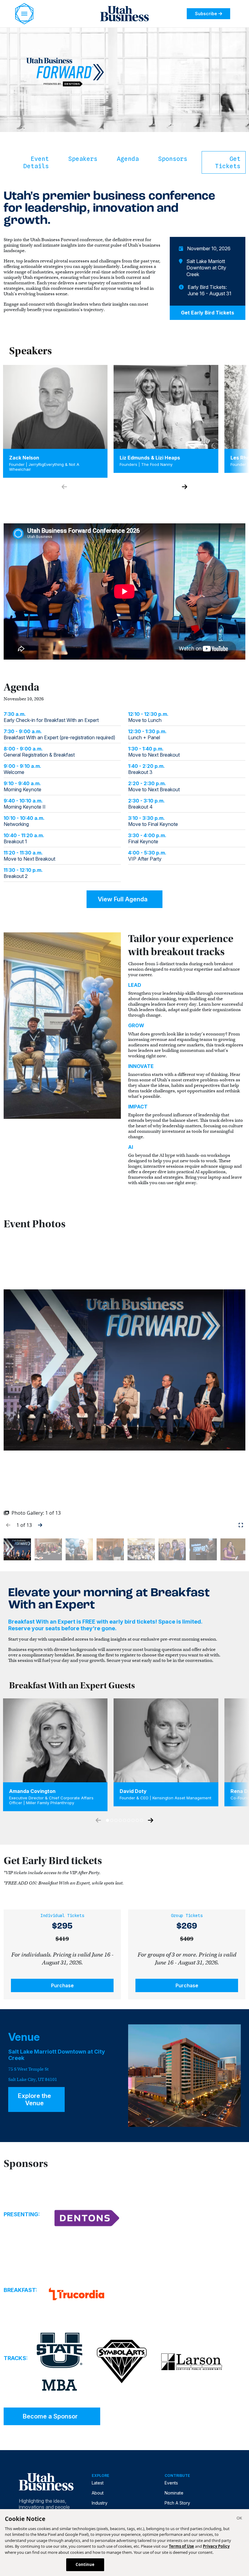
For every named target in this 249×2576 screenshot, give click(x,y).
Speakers (83, 159)
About (98, 2493)
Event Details (36, 162)
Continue (85, 2564)
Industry (100, 2503)
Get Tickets (228, 162)
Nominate (174, 2493)
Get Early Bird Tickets (208, 313)
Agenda (128, 159)
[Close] (239, 2519)
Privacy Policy (216, 2546)
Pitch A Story (177, 2503)
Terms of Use (181, 2546)
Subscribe (206, 14)
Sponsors (173, 159)
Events (171, 2483)
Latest (98, 2483)
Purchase (62, 1985)
